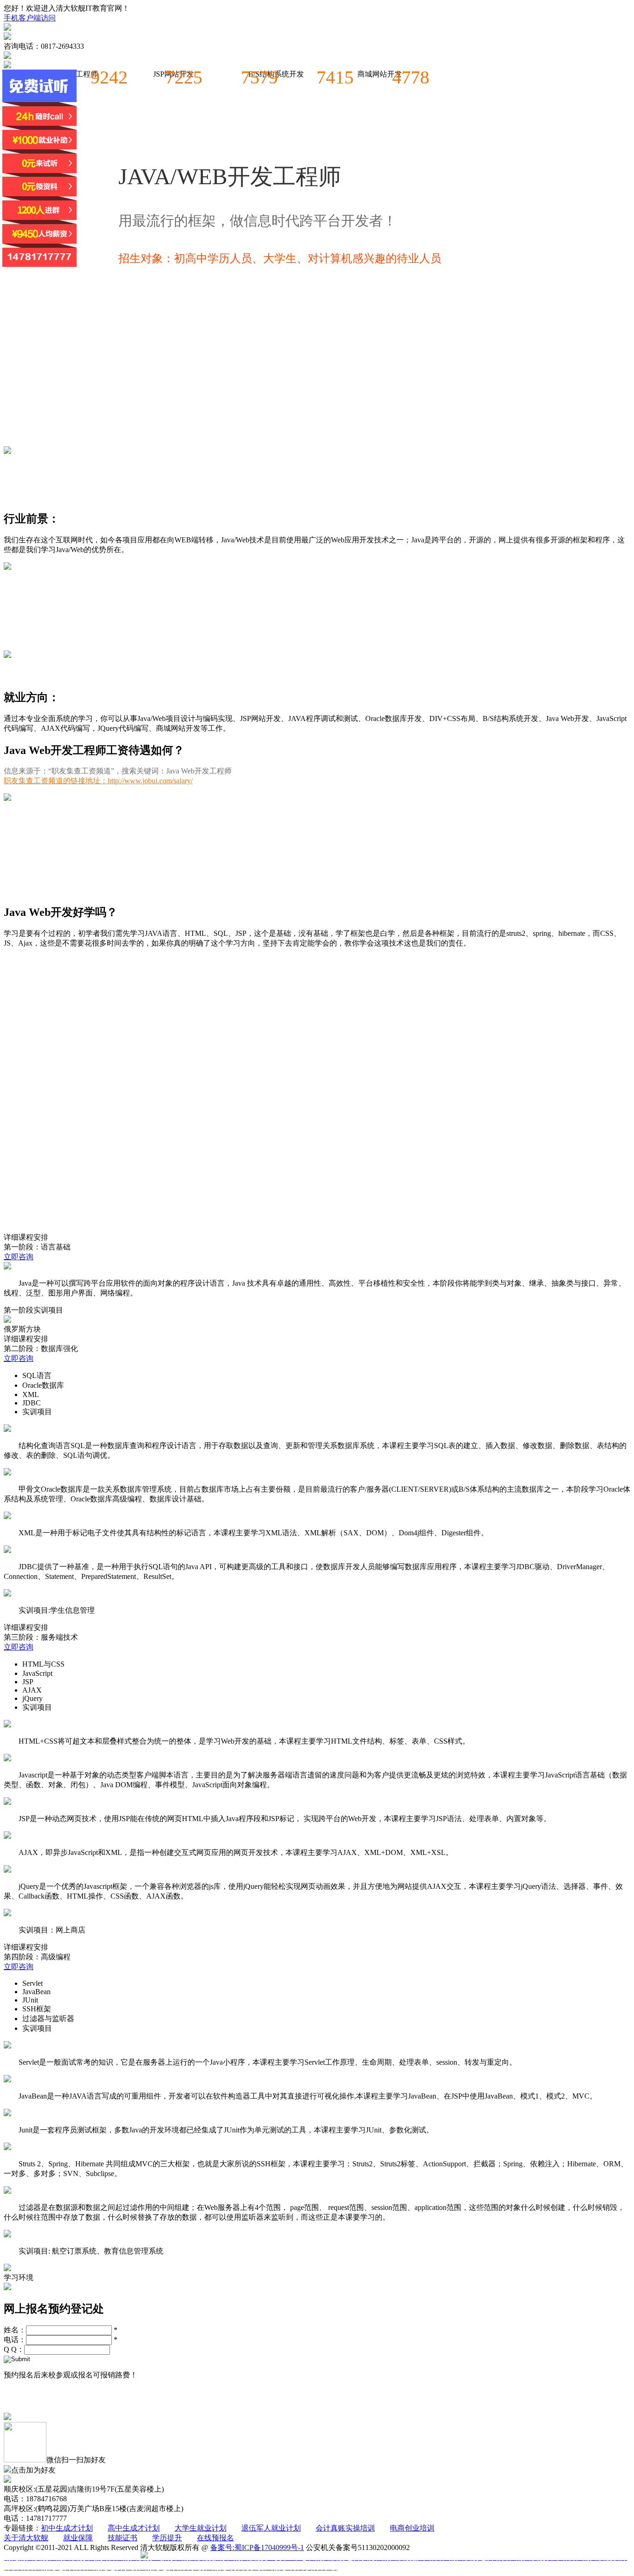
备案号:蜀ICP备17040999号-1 (257, 2547)
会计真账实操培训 (345, 2528)
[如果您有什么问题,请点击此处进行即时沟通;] (39, 168)
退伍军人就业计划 (271, 2528)
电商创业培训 (412, 2528)
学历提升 (167, 2538)
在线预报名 (215, 2538)
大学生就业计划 (201, 2528)
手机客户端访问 (30, 18)
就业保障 (78, 2538)
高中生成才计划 (134, 2528)
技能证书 (123, 2538)
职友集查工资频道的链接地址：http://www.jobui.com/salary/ (98, 781)
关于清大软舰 (26, 2538)
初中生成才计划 (67, 2528)
